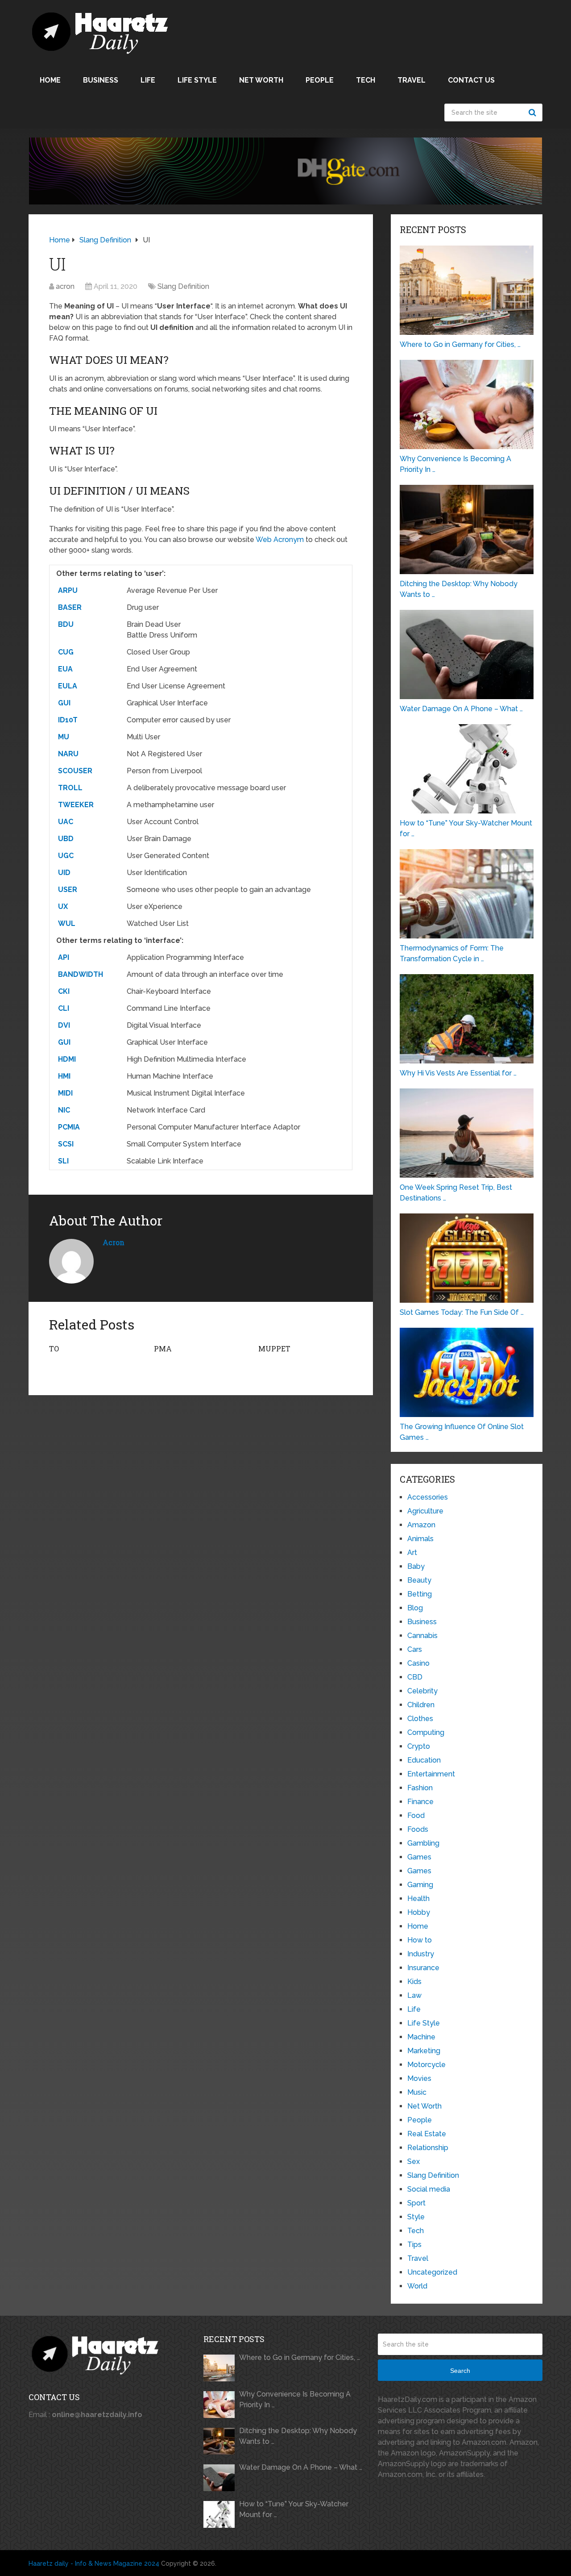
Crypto (419, 1746)
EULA (68, 686)
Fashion (420, 1788)
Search (534, 113)
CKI (64, 991)
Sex (414, 2161)
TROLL (70, 788)
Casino (418, 1663)
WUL (67, 923)
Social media (429, 2189)
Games (419, 1857)
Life (148, 80)
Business (101, 80)
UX (63, 907)
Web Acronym (280, 540)
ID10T (68, 720)
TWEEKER (76, 805)
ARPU (68, 590)
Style (416, 2217)
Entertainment (431, 1774)
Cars (415, 1649)
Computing (426, 1732)
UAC (66, 822)
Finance (420, 1802)
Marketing (424, 2051)
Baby (416, 1566)
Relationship (428, 2148)
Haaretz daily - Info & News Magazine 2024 (94, 2563)
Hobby (419, 1912)
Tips (414, 2245)
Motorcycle (426, 2065)
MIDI (65, 1093)
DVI (64, 1025)
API (64, 957)
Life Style (197, 80)
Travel (412, 80)
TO (54, 1348)
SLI (63, 1161)
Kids (414, 1982)
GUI (64, 703)
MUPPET (274, 1348)
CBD (415, 1677)
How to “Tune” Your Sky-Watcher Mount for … (294, 2509)
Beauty (419, 1580)
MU (64, 737)
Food (416, 1815)
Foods (418, 1829)
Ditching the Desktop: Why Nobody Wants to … (298, 2436)
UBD (66, 839)
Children (421, 1705)
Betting (420, 1594)
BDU (66, 624)
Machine (421, 2037)
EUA (65, 669)
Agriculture (425, 1511)
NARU (68, 754)
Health (418, 1899)
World (417, 2286)
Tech (366, 80)
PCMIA (69, 1127)
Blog (415, 1608)
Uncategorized (432, 2272)
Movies (419, 2078)
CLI (64, 1008)
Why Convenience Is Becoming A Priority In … (295, 2399)
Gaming (420, 1885)
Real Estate (427, 2134)
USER (68, 890)
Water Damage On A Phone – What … (301, 2467)
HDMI (67, 1059)
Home (50, 80)
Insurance (423, 1968)
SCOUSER (75, 771)
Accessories (428, 1497)
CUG (66, 652)
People (320, 80)
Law (414, 1995)
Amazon (421, 1525)
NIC (64, 1110)
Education (424, 1760)
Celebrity (422, 1691)
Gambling (423, 1843)
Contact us (471, 80)
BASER (70, 607)
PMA (163, 1348)
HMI (64, 1076)
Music (417, 2092)
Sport (416, 2203)
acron (65, 286)
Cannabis (422, 1636)
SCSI (66, 1144)
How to (420, 1940)
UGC (66, 856)
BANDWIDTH (81, 974)
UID (64, 873)
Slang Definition (183, 286)
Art (412, 1553)
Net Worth (261, 80)
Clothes (420, 1719)
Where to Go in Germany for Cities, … (300, 2357)
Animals (420, 1539)
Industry (421, 1954)
